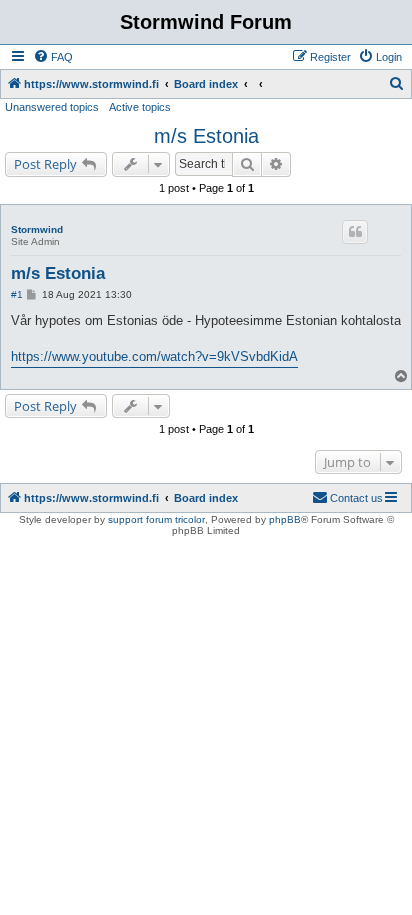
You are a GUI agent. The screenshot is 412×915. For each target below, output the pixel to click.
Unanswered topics (52, 107)
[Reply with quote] (355, 232)
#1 (17, 294)
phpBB (285, 519)
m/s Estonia (206, 136)
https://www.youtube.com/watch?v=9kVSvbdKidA (154, 356)
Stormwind (37, 229)
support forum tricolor (156, 519)
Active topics (140, 107)
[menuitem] (53, 57)
